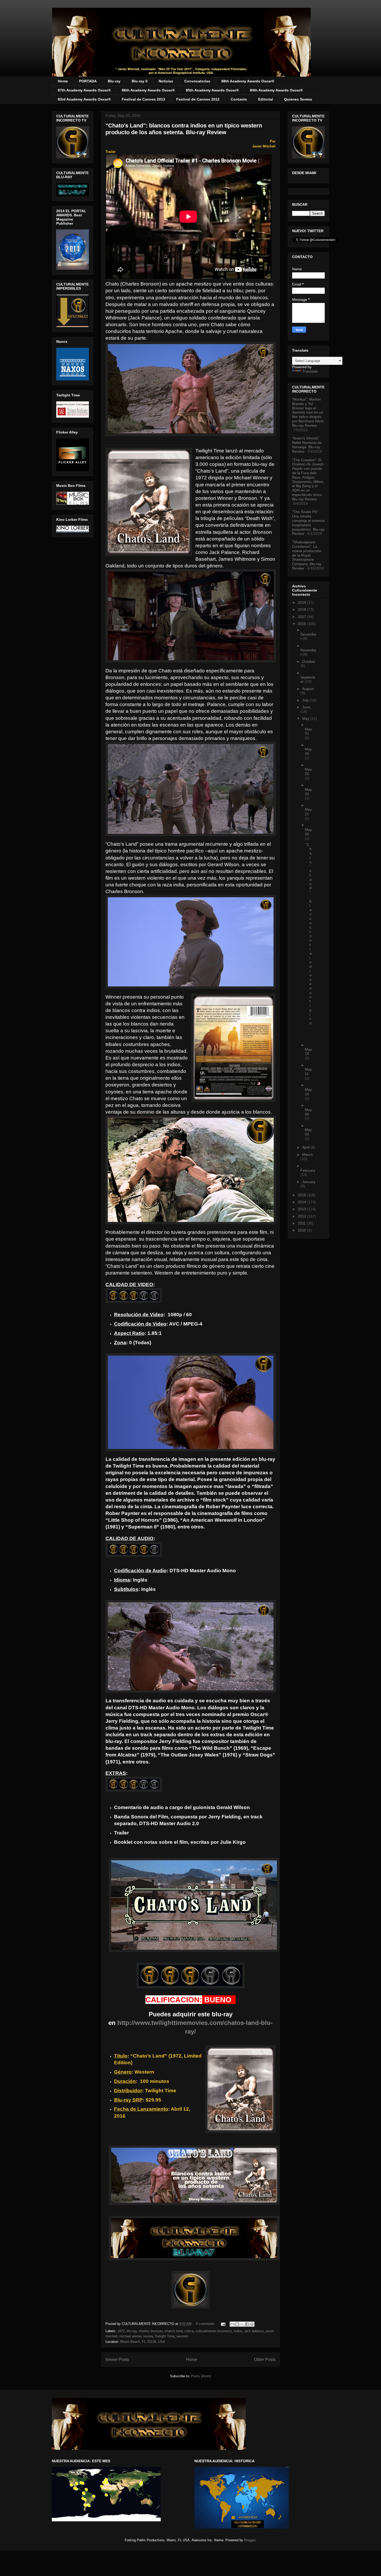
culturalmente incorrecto (214, 2331)
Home (63, 81)
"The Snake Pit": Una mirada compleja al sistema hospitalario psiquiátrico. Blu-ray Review (308, 523)
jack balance (254, 2331)
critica (189, 2331)
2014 (302, 1202)
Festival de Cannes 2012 (198, 99)
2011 (302, 1223)
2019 (302, 602)
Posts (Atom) (201, 2376)
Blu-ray (114, 81)
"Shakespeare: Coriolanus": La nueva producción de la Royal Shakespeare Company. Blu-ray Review (307, 555)
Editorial (266, 99)
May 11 (308, 1072)
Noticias (166, 81)
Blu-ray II (140, 81)
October (309, 661)
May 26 (308, 751)
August (308, 689)
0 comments (205, 2324)
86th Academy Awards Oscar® (148, 90)
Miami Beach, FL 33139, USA (143, 2342)
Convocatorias (197, 81)
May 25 (308, 771)
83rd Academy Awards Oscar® (84, 99)
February (308, 1170)
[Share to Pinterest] (252, 2324)
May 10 (308, 1092)
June (306, 707)
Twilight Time (165, 2336)
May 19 (308, 1052)
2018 (302, 609)
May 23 (308, 792)
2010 (302, 1230)
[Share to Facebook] (247, 2324)
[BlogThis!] (237, 2324)
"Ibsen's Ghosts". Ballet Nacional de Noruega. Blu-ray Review (307, 445)
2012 (302, 1216)
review (148, 2336)
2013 (302, 1209)
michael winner (130, 2336)
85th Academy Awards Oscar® (212, 90)
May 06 (308, 1112)
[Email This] (232, 2324)
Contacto (239, 99)
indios (238, 2331)
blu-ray (132, 2331)
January (309, 1182)
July (306, 700)
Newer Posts (117, 2360)
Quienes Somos (298, 99)
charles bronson (151, 2331)
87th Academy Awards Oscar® (84, 90)
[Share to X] (242, 2324)
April (306, 1147)
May (306, 718)
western (182, 2336)
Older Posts (265, 2360)
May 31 (308, 731)
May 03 (308, 1132)
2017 (302, 617)
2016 (302, 624)
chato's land (174, 2331)
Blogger (250, 2540)
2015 (302, 1195)
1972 (121, 2331)
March (307, 1155)
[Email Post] (223, 2324)
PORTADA (88, 81)
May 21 (308, 812)
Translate (310, 371)
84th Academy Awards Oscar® (276, 90)
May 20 (308, 832)
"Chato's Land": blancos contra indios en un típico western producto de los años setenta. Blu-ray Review (184, 129)
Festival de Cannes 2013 (143, 99)
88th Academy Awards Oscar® (248, 81)
